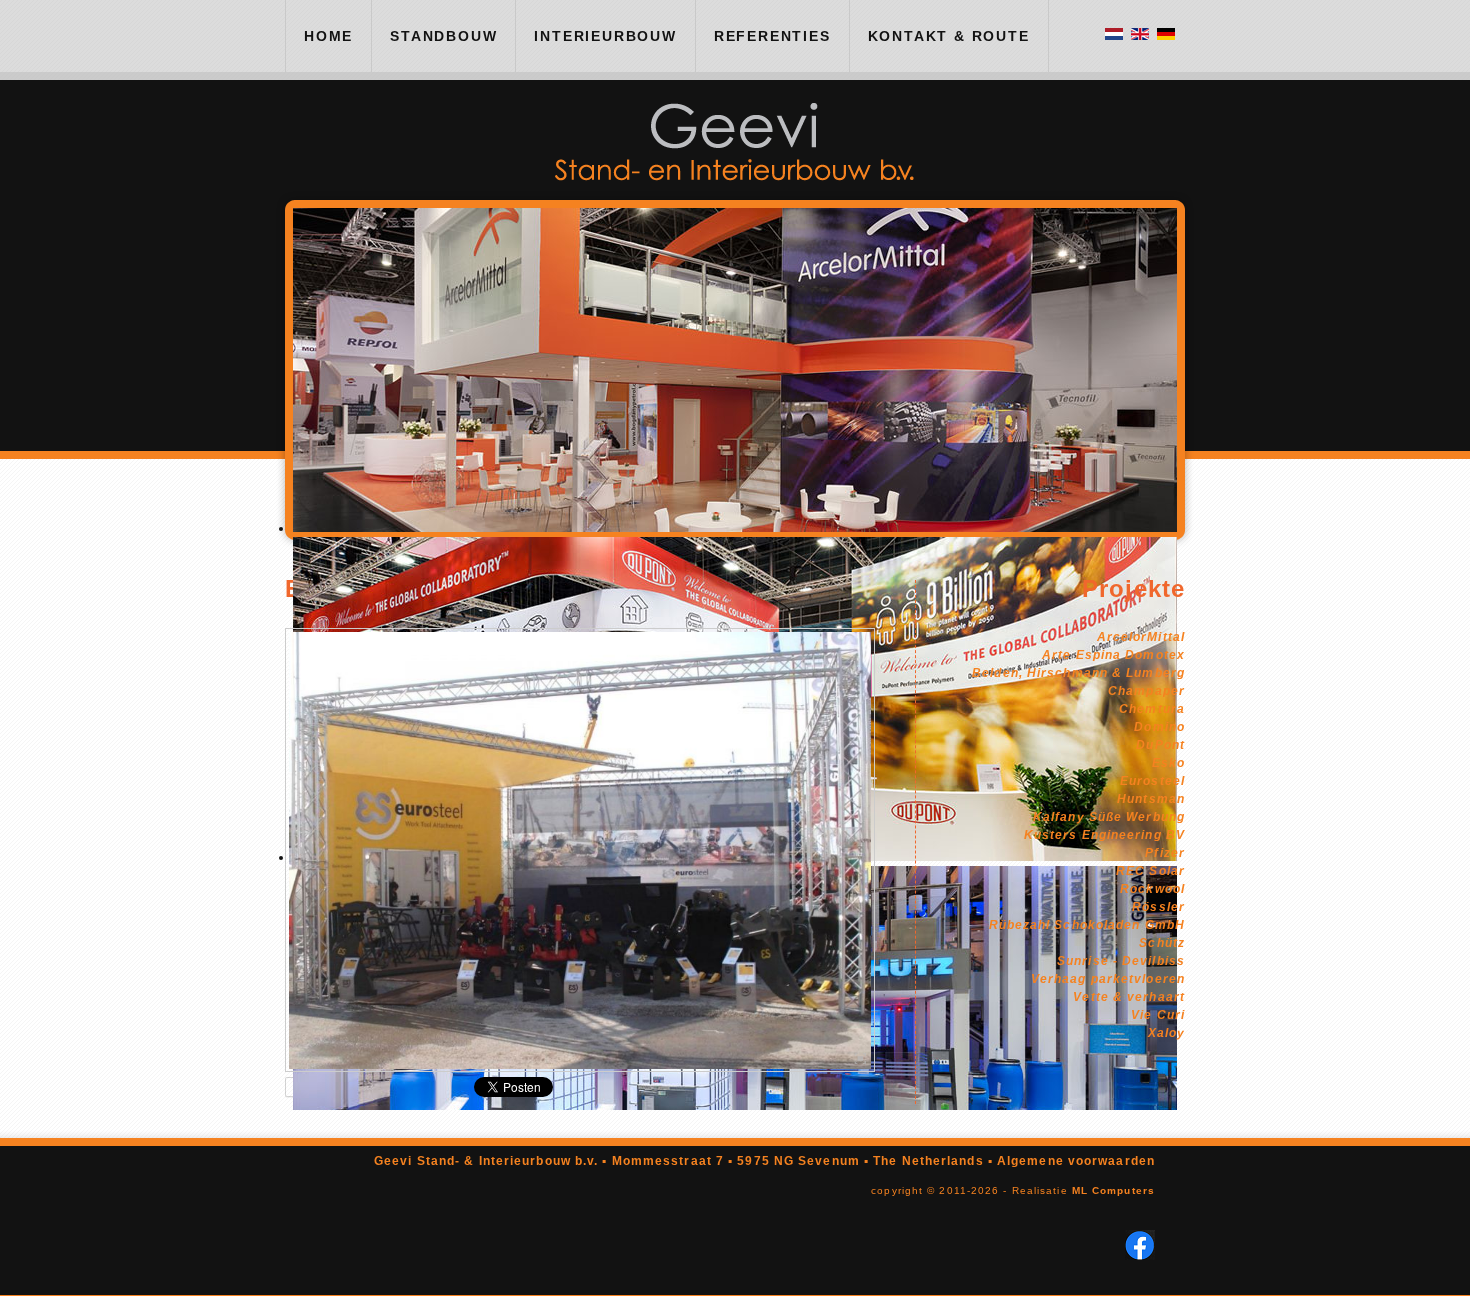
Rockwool (1152, 889)
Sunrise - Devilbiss (1121, 961)
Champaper (1146, 691)
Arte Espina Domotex (1113, 655)
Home (328, 36)
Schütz (1162, 943)
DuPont (1160, 745)
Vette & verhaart (1129, 997)
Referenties (772, 36)
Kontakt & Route (949, 36)
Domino (1159, 727)
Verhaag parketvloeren (1108, 979)
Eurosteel (1152, 781)
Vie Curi (1158, 1015)
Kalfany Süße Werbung (1109, 817)
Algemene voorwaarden (1076, 1161)
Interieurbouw (605, 36)
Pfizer (1165, 853)
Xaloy (1167, 1033)
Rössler (1158, 907)
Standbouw (443, 36)
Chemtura (1152, 709)
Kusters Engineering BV (1104, 835)
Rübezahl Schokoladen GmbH (1087, 925)
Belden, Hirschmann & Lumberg (1078, 673)
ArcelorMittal (1141, 637)
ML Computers (1113, 1190)
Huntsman (1151, 799)
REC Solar (1150, 871)
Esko (1168, 763)
